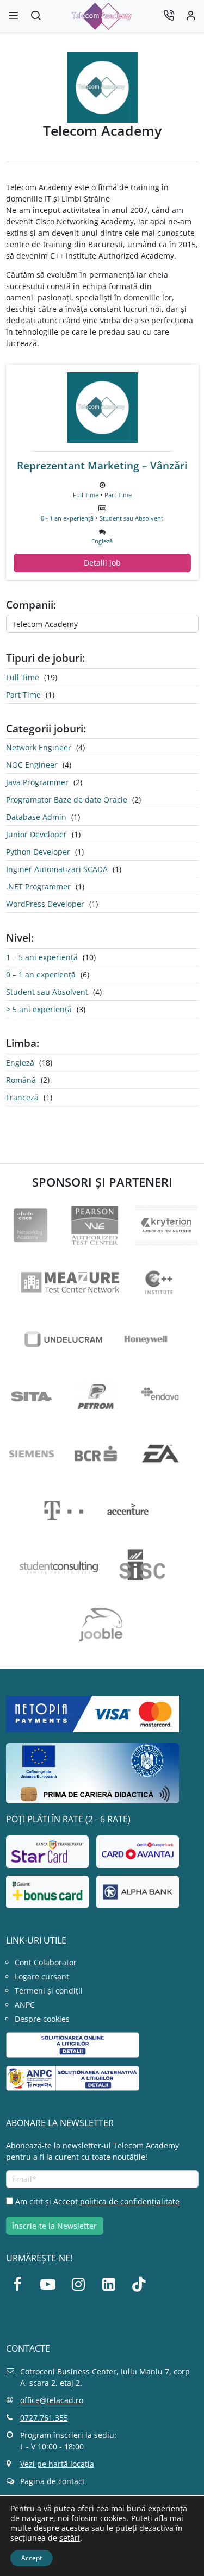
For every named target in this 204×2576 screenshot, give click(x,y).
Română (21, 1080)
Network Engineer (39, 747)
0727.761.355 (44, 2418)
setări (70, 2538)
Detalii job (102, 563)
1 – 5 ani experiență (42, 957)
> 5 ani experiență (39, 1009)
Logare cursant (42, 1976)
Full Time (86, 495)
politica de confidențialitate (130, 2201)
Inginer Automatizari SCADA (57, 869)
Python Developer (38, 852)
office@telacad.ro (52, 2400)
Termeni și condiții (49, 1991)
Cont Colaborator (46, 1962)
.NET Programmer (38, 886)
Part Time (118, 495)
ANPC (25, 2005)
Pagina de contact (52, 2481)
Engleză (102, 541)
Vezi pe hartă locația (57, 2464)
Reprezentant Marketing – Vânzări (102, 466)
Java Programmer (37, 782)
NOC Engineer (32, 765)
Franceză (22, 1097)
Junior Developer (36, 834)
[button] (35, 17)
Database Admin (36, 817)
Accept (32, 2558)
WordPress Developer (45, 904)
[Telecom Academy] (102, 408)
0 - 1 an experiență (67, 518)
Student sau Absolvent (131, 518)
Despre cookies (42, 2019)
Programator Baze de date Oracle (67, 800)
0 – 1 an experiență (41, 974)
